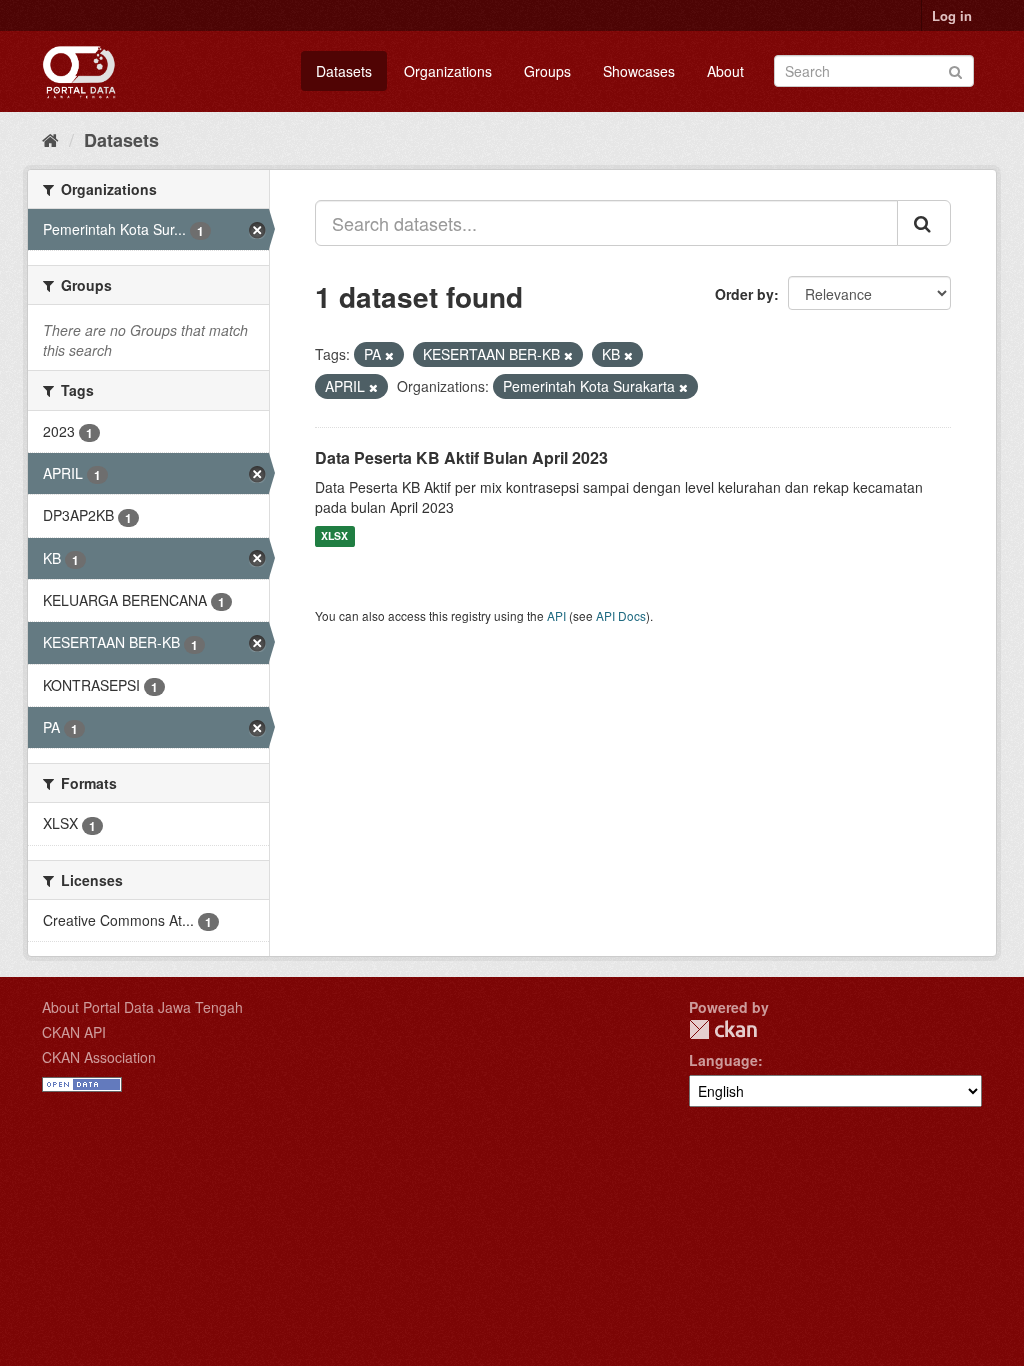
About (725, 71)
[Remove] (389, 355)
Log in (952, 15)
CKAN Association (99, 1057)
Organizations (448, 71)
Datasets (344, 71)
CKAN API (74, 1032)
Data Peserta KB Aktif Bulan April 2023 (461, 457)
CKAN (723, 1029)
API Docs (621, 615)
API (556, 615)
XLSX (334, 536)
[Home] (50, 139)
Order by (744, 294)
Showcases (639, 71)
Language (723, 1060)
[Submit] (955, 69)
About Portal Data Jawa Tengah (142, 1007)
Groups (547, 71)
